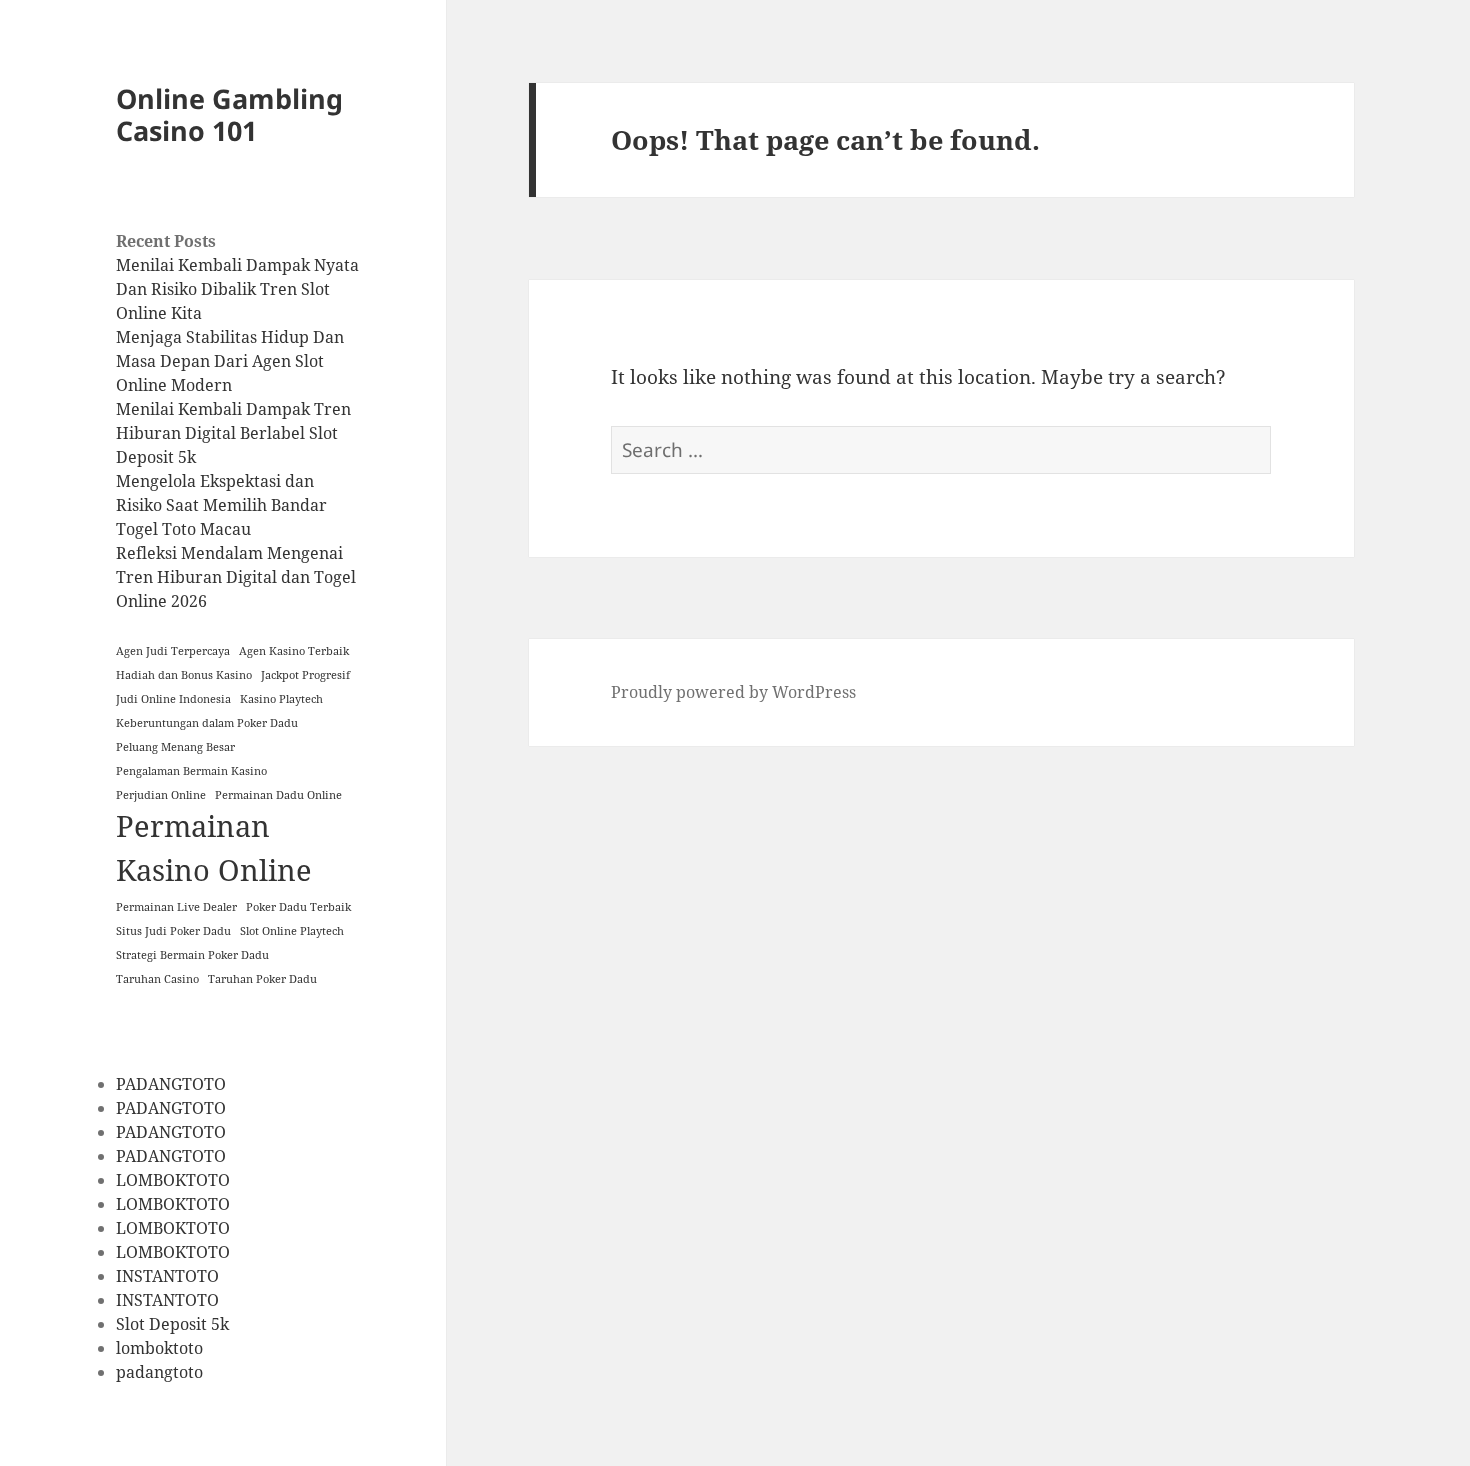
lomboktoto (159, 1348)
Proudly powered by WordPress (733, 692)
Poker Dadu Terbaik (298, 907)
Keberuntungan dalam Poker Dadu (207, 723)
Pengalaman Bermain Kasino (191, 771)
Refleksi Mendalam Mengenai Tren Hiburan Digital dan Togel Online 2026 (236, 577)
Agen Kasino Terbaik (294, 651)
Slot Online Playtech (292, 931)
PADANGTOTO (171, 1084)
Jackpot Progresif (305, 675)
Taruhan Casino (157, 979)
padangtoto (159, 1372)
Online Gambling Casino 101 (229, 114)
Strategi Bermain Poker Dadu (192, 955)
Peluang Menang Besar (175, 747)
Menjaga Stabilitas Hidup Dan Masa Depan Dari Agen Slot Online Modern (230, 361)
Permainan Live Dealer (176, 907)
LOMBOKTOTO (173, 1180)
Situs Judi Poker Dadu (173, 931)
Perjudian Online (161, 795)
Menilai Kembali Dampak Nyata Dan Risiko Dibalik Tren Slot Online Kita (237, 289)
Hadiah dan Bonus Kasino (184, 675)
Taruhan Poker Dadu (262, 979)
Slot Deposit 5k (172, 1324)
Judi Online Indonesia (173, 699)
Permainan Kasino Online (214, 848)
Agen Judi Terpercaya (173, 651)
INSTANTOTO (167, 1276)
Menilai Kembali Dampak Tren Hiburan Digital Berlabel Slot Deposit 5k (233, 433)
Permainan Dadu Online (278, 795)
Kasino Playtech (281, 699)
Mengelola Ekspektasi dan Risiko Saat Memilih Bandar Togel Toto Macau (221, 505)
